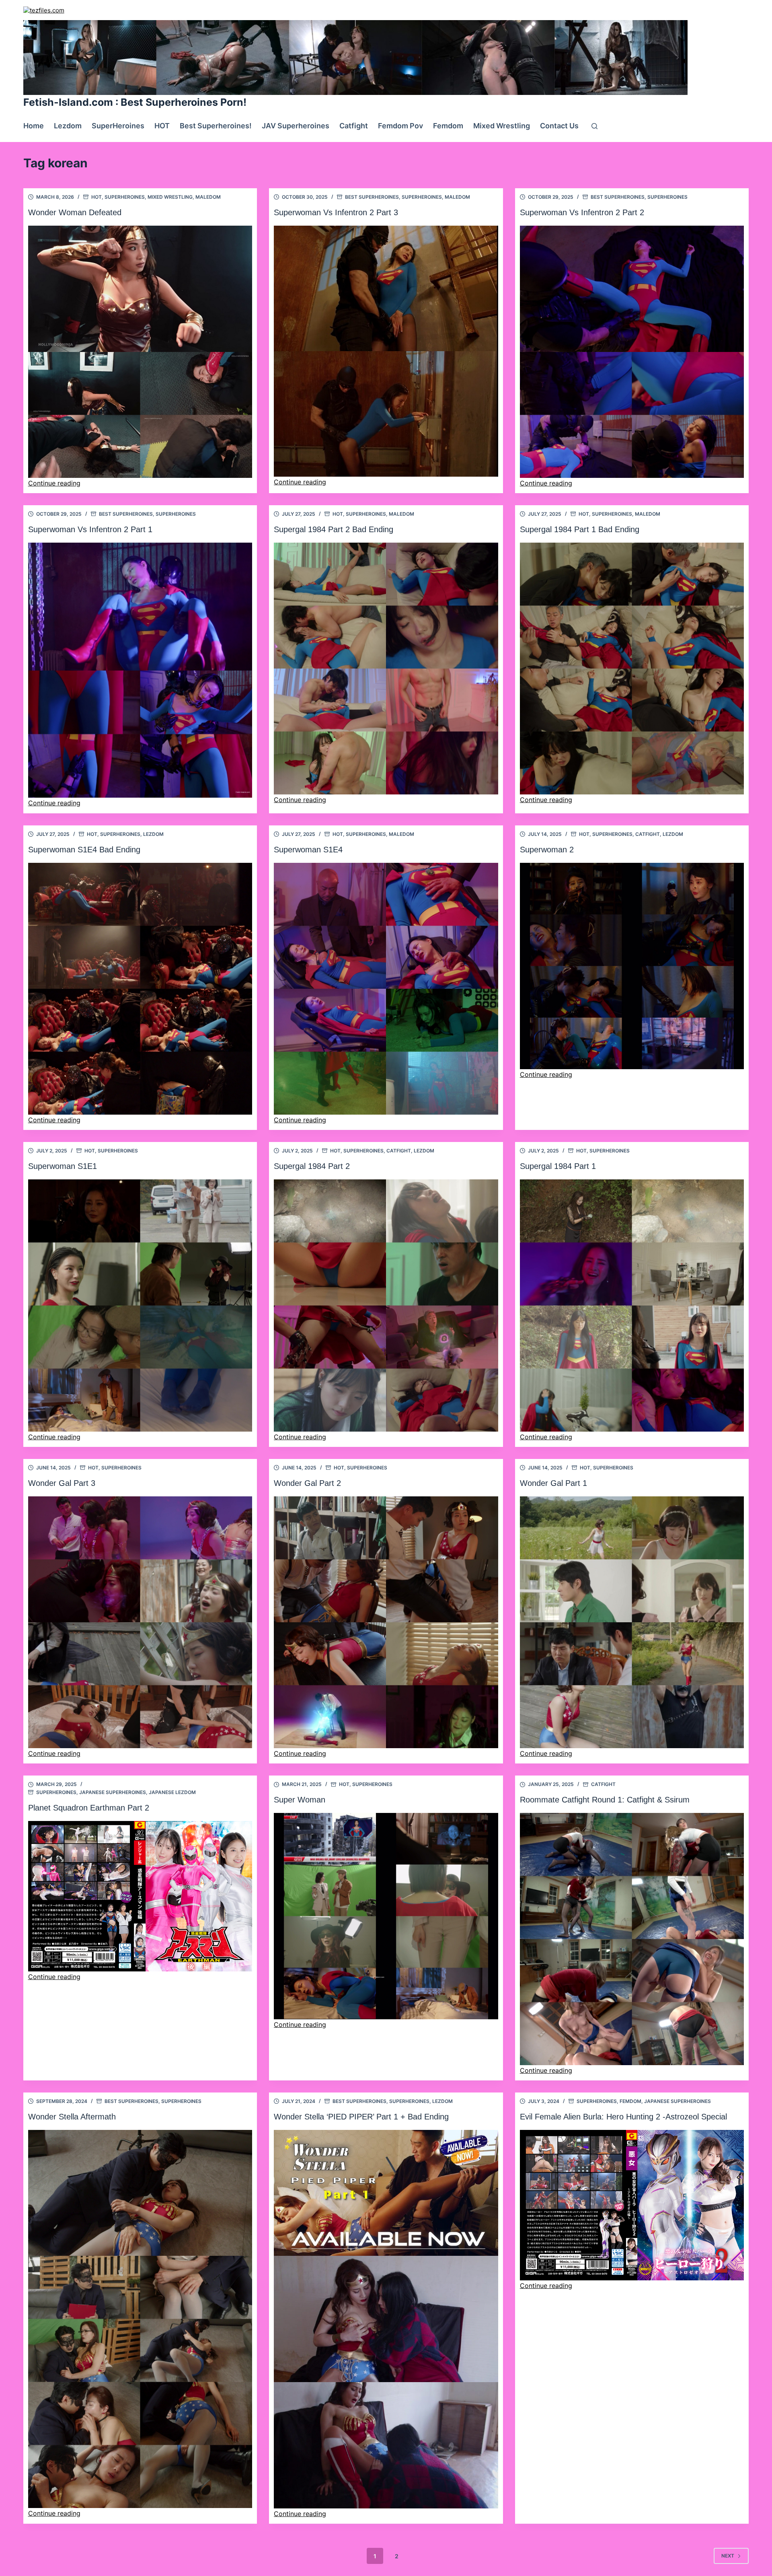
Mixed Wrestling (502, 126)
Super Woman (300, 1800)
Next (728, 2556)
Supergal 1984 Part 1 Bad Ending (580, 529)
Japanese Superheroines (113, 1792)
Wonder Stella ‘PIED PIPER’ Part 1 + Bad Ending (361, 2117)
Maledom (208, 197)
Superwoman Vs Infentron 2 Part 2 (582, 212)
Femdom (448, 126)
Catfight (354, 126)
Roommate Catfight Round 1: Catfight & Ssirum (605, 1800)
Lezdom (68, 126)
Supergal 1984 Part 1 (558, 1166)
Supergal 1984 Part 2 (312, 1166)
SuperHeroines (118, 126)
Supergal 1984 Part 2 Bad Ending (334, 529)
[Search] (594, 126)
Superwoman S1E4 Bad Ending (84, 850)
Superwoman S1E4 (308, 850)
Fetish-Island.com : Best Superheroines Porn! (135, 102)
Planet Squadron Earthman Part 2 (89, 1808)
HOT (162, 126)
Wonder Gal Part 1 (553, 1483)
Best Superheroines (372, 197)
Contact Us (559, 126)
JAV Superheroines (296, 126)
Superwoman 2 (547, 850)
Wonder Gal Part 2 (307, 1483)
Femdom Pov (400, 126)
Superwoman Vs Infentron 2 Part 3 (336, 212)
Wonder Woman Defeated (75, 212)
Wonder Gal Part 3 (62, 1483)
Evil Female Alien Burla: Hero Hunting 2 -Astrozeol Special (623, 2117)
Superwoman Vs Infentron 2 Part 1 (90, 529)
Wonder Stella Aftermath (72, 2117)
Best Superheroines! (216, 126)
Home (34, 126)
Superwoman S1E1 (63, 1166)
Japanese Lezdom (172, 1792)
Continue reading (54, 483)
